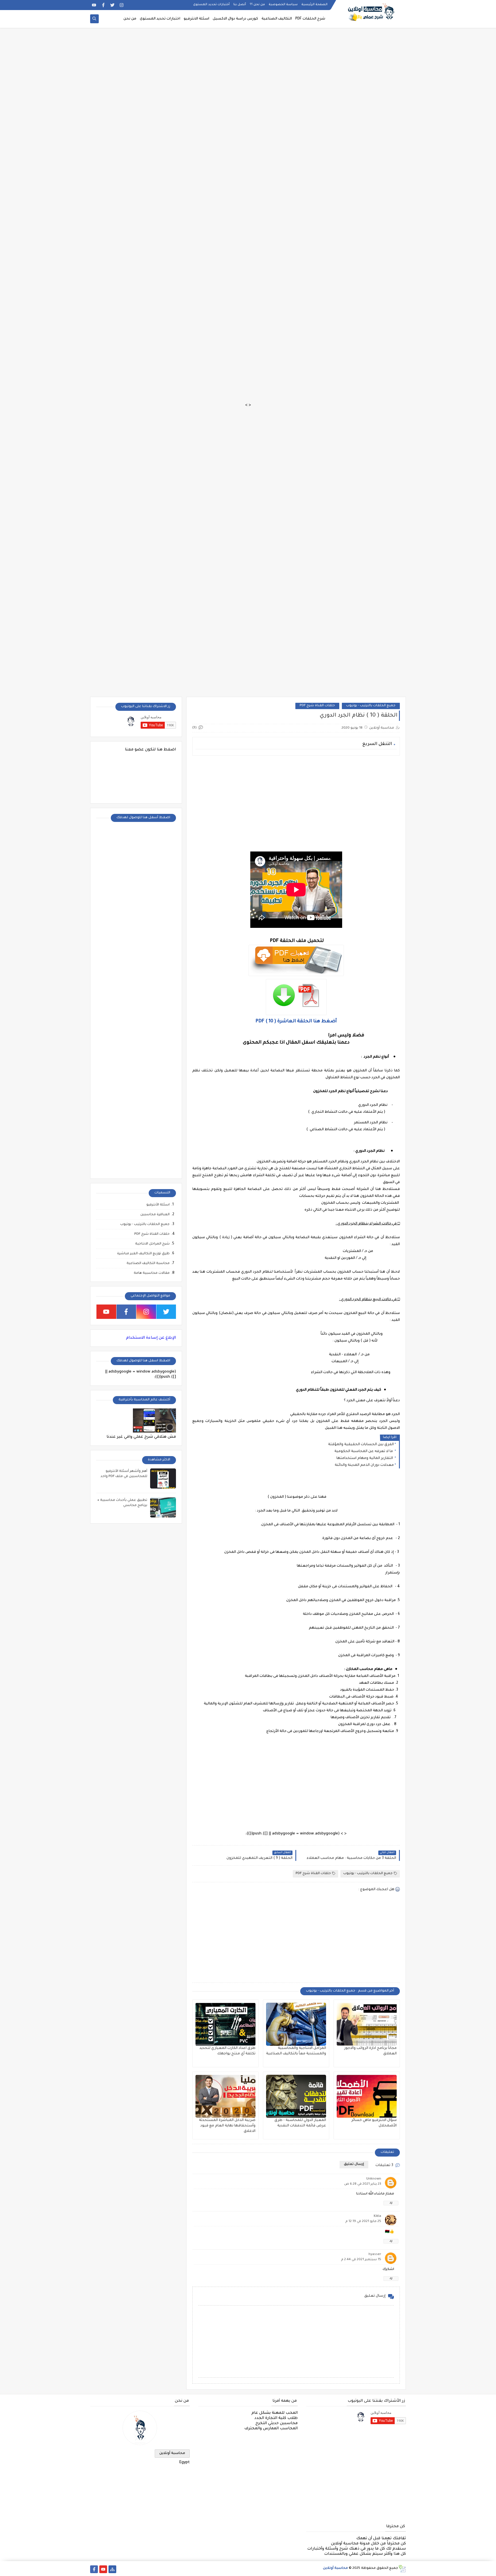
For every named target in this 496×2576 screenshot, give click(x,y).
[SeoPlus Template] (402, 2569)
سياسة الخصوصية (283, 5)
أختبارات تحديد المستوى (211, 5)
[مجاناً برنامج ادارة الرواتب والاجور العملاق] (367, 2024)
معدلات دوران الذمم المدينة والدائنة (364, 1465)
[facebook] (103, 5)
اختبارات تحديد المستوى (160, 19)
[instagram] (122, 5)
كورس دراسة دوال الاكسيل (235, 19)
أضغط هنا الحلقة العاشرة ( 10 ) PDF (296, 1021)
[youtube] (94, 5)
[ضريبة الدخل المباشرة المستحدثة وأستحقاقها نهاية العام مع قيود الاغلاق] (225, 2096)
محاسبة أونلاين (172, 2453)
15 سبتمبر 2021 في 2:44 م (361, 2260)
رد (391, 2203)
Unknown (374, 2179)
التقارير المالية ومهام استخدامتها (365, 1458)
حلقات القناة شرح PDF (317, 706)
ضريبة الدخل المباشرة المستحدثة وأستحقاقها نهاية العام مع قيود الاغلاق (227, 2126)
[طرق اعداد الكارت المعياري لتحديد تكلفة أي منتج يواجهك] (225, 2024)
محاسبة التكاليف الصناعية (148, 1264)
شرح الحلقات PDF (310, 19)
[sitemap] (112, 2569)
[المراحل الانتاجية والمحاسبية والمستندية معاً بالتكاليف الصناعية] (296, 2024)
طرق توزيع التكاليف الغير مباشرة (143, 1254)
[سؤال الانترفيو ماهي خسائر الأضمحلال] (367, 2096)
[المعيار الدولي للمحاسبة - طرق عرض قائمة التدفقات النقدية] (296, 2096)
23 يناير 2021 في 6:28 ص (363, 2184)
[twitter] (112, 5)
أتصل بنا (240, 5)
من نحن (130, 19)
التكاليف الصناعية (277, 19)
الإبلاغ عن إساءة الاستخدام (151, 1338)
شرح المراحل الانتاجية (152, 1244)
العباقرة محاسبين (155, 1215)
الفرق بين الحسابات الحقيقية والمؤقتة (361, 1445)
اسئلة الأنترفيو (158, 1205)
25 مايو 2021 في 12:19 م (363, 2222)
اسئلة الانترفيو (196, 19)
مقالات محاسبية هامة (152, 1273)
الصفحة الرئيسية (314, 5)
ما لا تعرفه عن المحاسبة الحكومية (364, 1451)
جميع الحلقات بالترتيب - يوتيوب (371, 706)
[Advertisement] (324, 33)
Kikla (377, 2216)
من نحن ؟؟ (257, 5)
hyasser (375, 2255)
